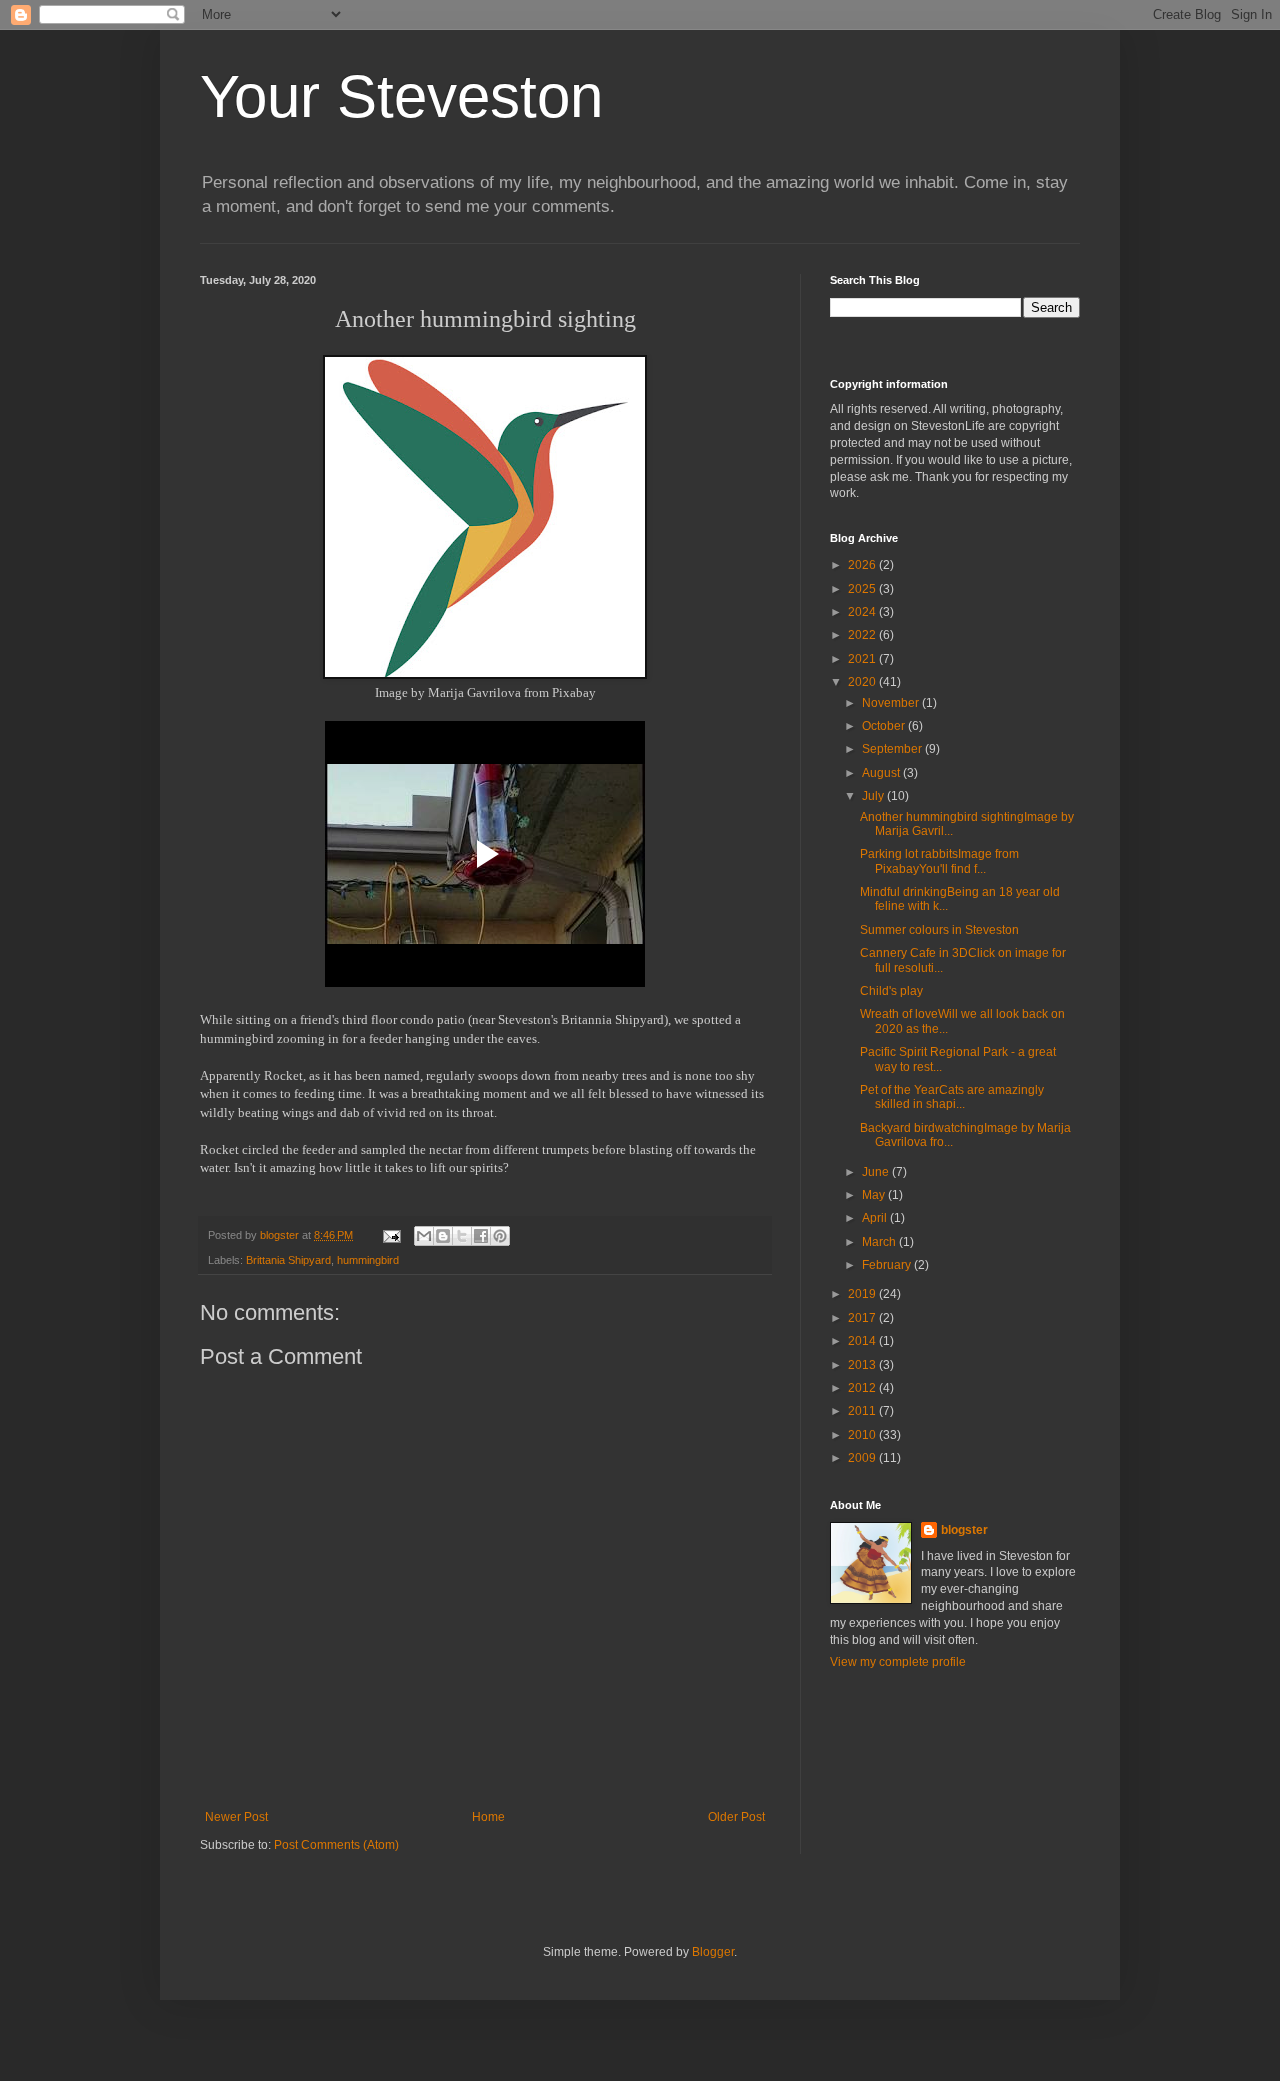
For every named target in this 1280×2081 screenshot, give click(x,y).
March (880, 1242)
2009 (863, 1458)
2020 (863, 682)
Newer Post (236, 1817)
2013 (863, 1365)
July (874, 796)
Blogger (713, 1952)
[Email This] (424, 1236)
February (888, 1265)
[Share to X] (462, 1236)
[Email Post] (391, 1235)
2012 (863, 1388)
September (893, 749)
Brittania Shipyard (288, 1260)
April (876, 1218)
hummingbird (368, 1260)
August (882, 773)
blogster (964, 1530)
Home (488, 1817)
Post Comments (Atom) (336, 1845)
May (875, 1195)
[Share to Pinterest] (500, 1236)
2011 (863, 1411)
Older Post (736, 1817)
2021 (863, 659)
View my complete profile (898, 1662)
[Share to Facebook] (481, 1236)
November (892, 703)
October (885, 726)
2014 (863, 1341)
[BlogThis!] (443, 1236)
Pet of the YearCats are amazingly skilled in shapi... (952, 1097)
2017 (863, 1318)
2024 (863, 612)
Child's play (891, 991)
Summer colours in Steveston (939, 930)
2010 (863, 1435)
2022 (863, 635)
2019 (863, 1294)
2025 (863, 589)
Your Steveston (401, 96)
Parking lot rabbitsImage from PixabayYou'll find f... (939, 861)
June (877, 1172)
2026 (863, 565)
